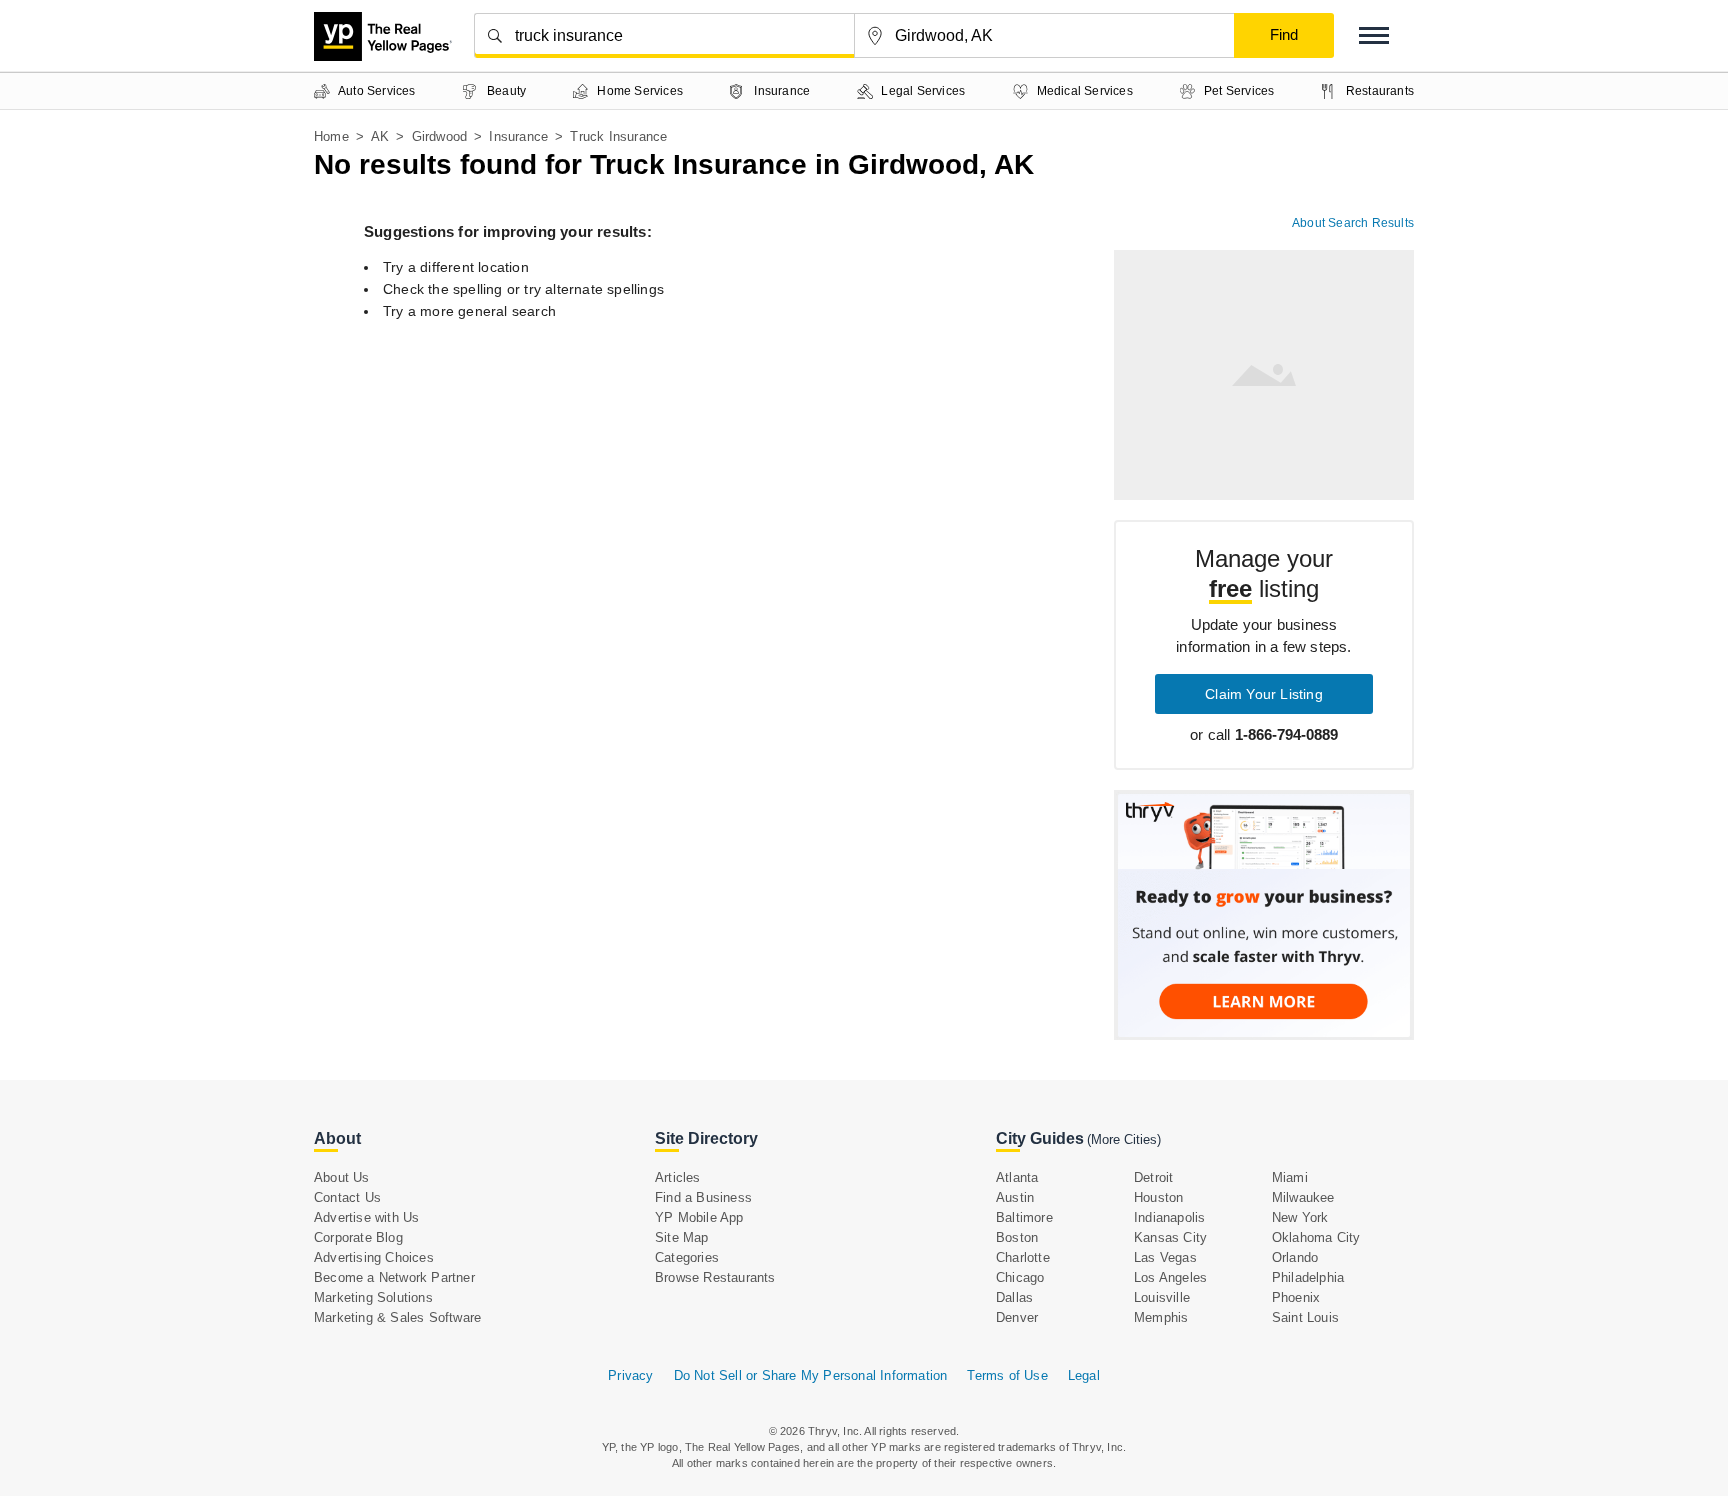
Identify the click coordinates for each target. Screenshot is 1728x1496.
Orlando (1295, 1257)
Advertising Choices (374, 1257)
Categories (687, 1257)
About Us (342, 1177)
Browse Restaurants (715, 1277)
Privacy (630, 1375)
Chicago (1020, 1277)
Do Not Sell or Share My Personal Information (811, 1375)
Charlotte (1023, 1257)
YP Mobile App (699, 1217)
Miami (1290, 1177)
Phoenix (1296, 1297)
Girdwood (440, 136)
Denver (1017, 1317)
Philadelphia (1308, 1277)
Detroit (1153, 1177)
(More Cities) (1124, 1139)
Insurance (518, 136)
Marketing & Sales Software (397, 1317)
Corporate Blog (358, 1237)
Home (331, 136)
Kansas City (1170, 1237)
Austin (1015, 1197)
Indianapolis (1169, 1217)
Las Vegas (1165, 1257)
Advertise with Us (366, 1217)
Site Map (682, 1237)
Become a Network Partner (394, 1277)
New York (1300, 1217)
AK (380, 136)
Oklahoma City (1316, 1237)
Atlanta (1017, 1177)
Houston (1158, 1197)
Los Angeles (1170, 1277)
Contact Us (347, 1197)
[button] (1374, 35)
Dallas (1014, 1297)
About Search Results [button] (1353, 223)
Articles (678, 1177)
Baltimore (1024, 1217)
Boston (1017, 1237)
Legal (1084, 1375)
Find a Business (703, 1197)
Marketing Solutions (373, 1297)
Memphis (1161, 1317)
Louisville (1162, 1297)
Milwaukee (1303, 1197)
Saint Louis (1305, 1317)
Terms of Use (1007, 1375)
